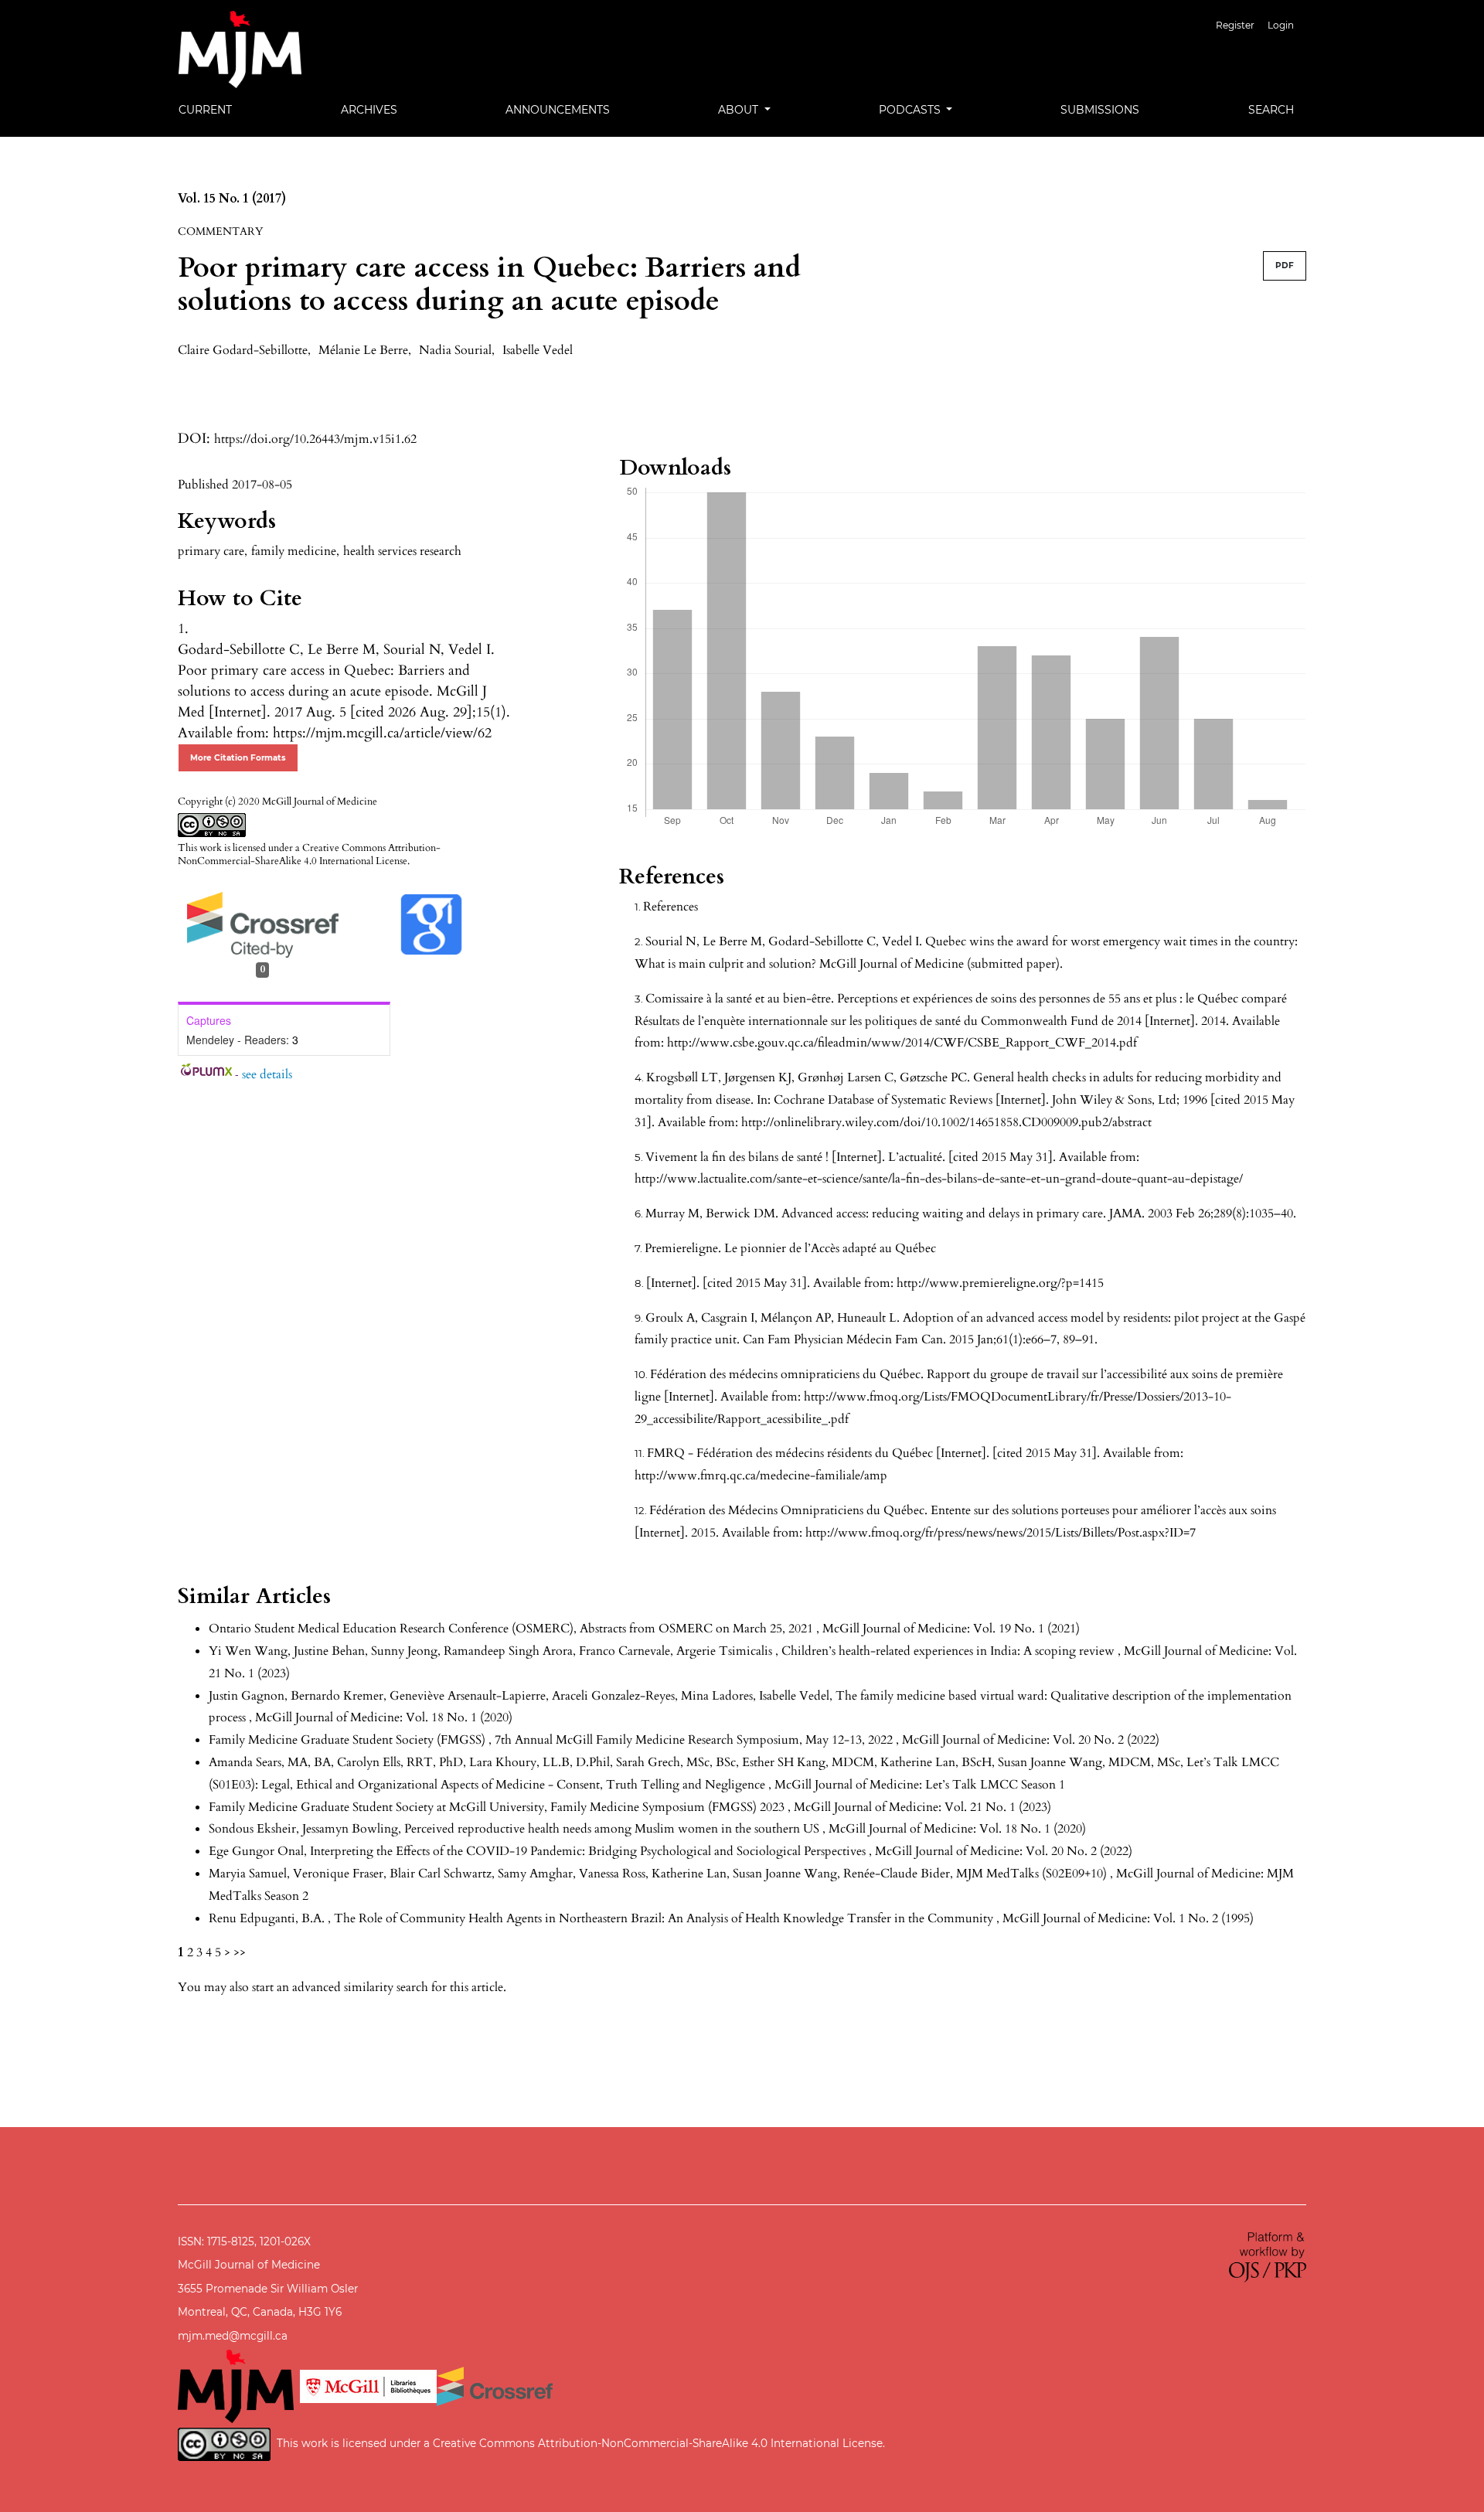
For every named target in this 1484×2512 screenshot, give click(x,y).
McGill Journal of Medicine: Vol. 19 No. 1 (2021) (951, 1629)
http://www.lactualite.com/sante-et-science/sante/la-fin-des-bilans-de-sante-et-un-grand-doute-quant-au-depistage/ (939, 1179)
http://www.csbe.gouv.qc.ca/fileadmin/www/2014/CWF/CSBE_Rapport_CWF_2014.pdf (902, 1043)
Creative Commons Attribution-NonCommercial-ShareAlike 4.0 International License (309, 854)
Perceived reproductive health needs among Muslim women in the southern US (613, 1829)
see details (267, 1074)
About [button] (740, 110)
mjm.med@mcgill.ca (233, 2336)
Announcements (558, 110)
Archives (369, 110)
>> (240, 1952)
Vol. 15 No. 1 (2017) (232, 199)
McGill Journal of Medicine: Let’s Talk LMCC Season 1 (920, 1785)
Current (205, 110)
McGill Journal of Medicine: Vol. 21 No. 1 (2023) (922, 1807)
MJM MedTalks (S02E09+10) (1033, 1874)
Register (1235, 25)
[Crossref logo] (495, 2385)
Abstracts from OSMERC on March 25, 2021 (698, 1629)
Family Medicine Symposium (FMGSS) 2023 (669, 1807)
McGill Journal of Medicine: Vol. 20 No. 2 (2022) (1031, 1740)
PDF (1285, 265)
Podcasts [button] (911, 110)
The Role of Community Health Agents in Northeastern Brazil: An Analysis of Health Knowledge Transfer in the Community (665, 1918)
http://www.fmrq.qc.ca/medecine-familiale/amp (761, 1476)
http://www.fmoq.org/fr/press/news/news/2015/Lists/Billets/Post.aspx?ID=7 (1001, 1533)
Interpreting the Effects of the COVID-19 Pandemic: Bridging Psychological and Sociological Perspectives (589, 1851)
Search (1271, 110)
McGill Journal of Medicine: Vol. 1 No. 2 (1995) (1128, 1918)
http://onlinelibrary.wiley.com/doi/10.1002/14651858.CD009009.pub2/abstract (946, 1122)
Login (1281, 25)
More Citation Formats (238, 758)
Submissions (1100, 110)
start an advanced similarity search (340, 1987)
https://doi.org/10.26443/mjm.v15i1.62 (315, 439)
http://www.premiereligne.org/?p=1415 (1000, 1283)
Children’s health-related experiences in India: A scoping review (950, 1651)
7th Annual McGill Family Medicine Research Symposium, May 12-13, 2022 (695, 1740)
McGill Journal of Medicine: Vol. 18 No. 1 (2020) (384, 1717)
